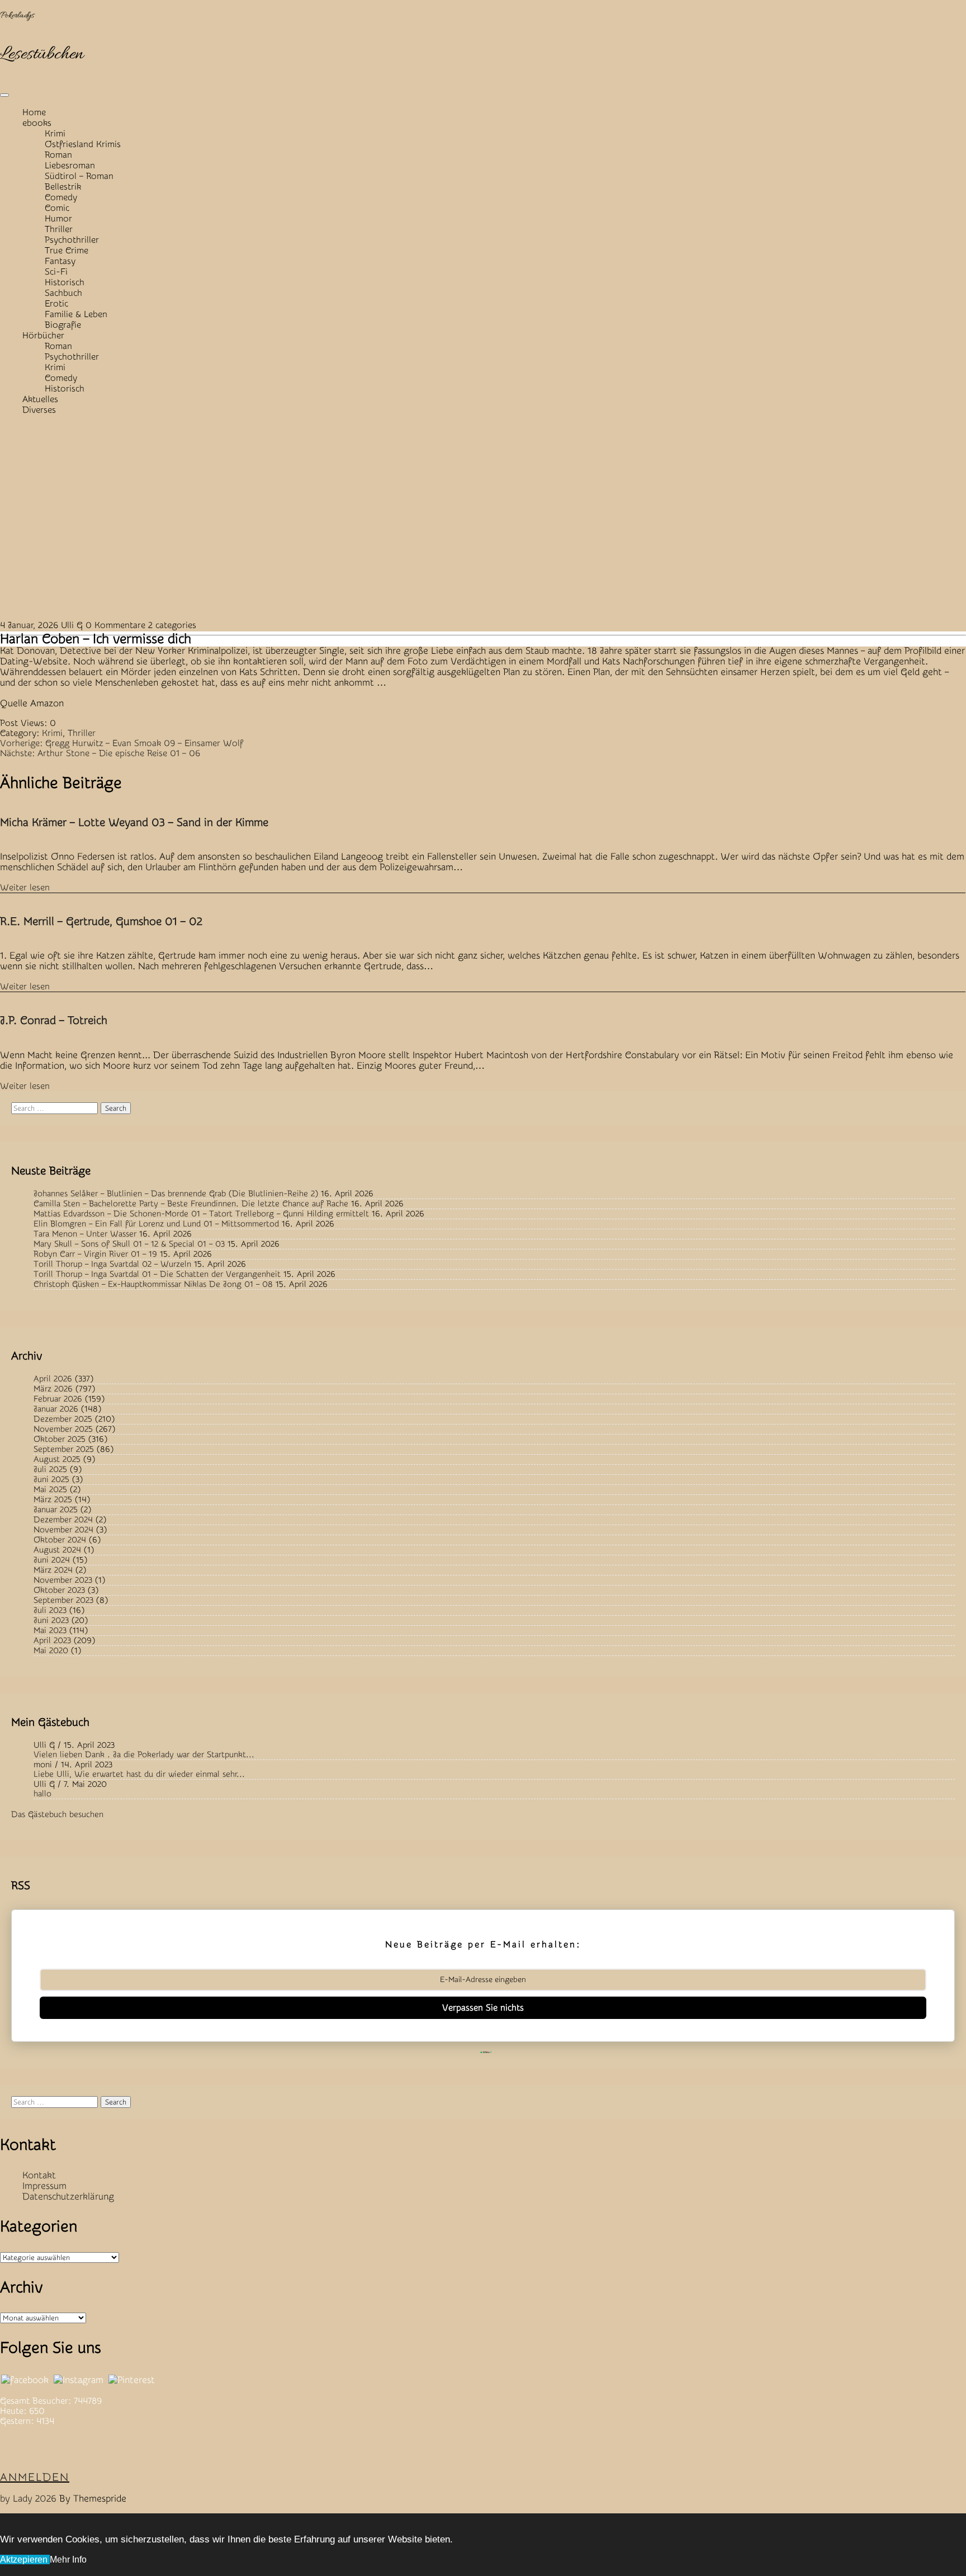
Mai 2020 (51, 1651)
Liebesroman (70, 166)
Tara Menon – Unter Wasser (85, 1234)
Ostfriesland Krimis (83, 144)
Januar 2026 (56, 1409)
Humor (58, 219)
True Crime (67, 251)
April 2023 (52, 1641)
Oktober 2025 (60, 1439)
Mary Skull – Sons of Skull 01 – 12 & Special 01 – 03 (129, 1244)
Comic (57, 208)
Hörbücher (43, 336)
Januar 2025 (56, 1510)
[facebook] (25, 2380)
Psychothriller (72, 240)
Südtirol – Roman (79, 176)
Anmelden (35, 2477)
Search (116, 1108)
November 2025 (63, 1429)
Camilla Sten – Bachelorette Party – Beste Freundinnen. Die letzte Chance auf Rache (191, 1204)
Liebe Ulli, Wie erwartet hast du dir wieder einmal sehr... (139, 1774)
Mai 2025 (50, 1490)
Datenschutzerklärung (68, 2197)
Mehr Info (68, 2560)
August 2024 (57, 1550)
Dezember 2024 (63, 1520)
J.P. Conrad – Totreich (54, 1020)
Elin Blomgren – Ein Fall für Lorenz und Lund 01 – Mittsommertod (156, 1224)
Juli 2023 (50, 1610)
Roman (58, 155)
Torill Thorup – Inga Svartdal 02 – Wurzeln (112, 1264)
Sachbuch (63, 293)
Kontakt (39, 2175)
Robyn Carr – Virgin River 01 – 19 (95, 1254)
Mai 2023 (50, 1631)
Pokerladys (17, 16)
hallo (42, 1794)
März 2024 (53, 1570)
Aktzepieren (25, 2560)
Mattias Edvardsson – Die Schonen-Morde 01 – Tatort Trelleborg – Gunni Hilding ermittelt (201, 1214)
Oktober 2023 (59, 1590)
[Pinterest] (132, 2380)
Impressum (44, 2186)
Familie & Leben (76, 314)
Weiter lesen (25, 888)
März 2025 (53, 1500)
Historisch (65, 282)
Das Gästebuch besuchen (57, 1815)
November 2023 (63, 1580)
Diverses (39, 410)
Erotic (56, 304)
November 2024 (63, 1530)
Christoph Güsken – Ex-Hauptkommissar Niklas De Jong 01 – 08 (153, 1284)
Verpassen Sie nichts (483, 2008)
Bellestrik (63, 187)
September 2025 (64, 1449)
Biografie (63, 325)
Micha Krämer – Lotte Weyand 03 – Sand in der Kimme (134, 822)
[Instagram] (79, 2380)
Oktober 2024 (60, 1540)
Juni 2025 (51, 1480)
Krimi (55, 134)
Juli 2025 (50, 1469)
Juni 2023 (51, 1620)
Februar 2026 (58, 1399)
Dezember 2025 (63, 1419)
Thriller (59, 229)
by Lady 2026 (28, 2499)
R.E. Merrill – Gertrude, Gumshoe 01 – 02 (101, 921)
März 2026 (53, 1389)
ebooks (37, 123)
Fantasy (60, 261)
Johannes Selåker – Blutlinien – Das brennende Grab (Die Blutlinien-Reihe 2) (176, 1194)
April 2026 (53, 1379)
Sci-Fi (56, 272)
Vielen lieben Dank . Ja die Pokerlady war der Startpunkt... (144, 1755)
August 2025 (57, 1459)
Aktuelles (40, 399)
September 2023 (63, 1600)
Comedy (61, 197)
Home (34, 112)
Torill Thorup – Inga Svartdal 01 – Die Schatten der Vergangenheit (157, 1274)
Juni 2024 (52, 1560)
